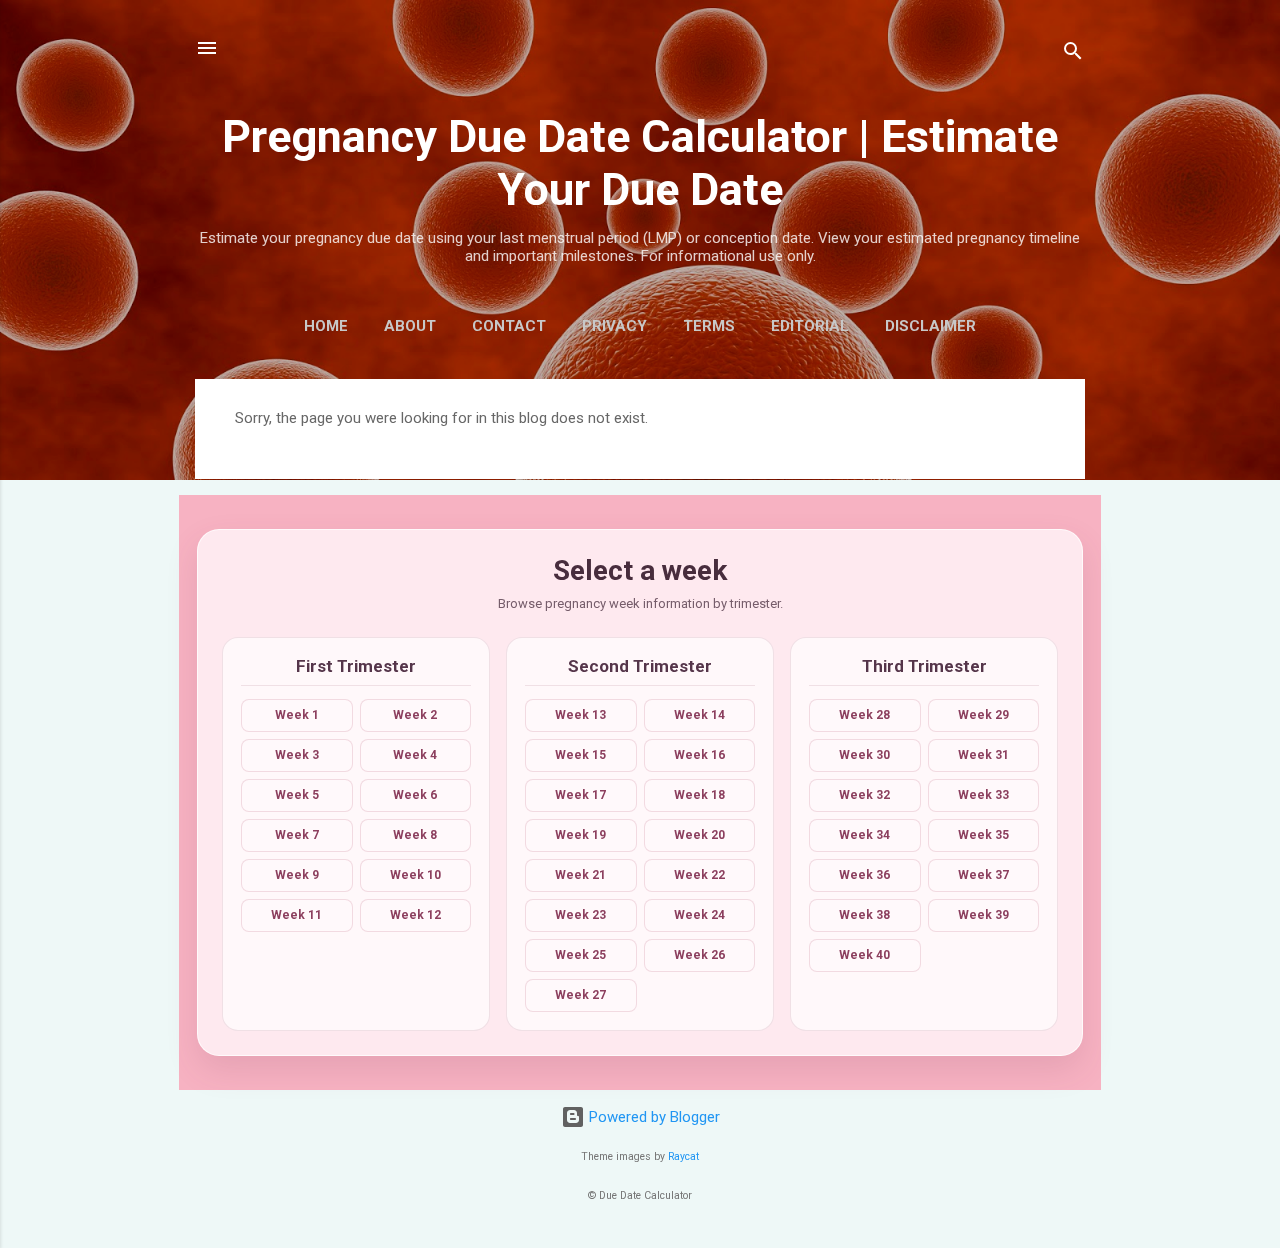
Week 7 (297, 835)
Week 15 (580, 755)
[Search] (1073, 54)
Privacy (614, 326)
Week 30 (864, 755)
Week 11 (296, 915)
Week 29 (983, 715)
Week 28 (864, 715)
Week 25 (580, 955)
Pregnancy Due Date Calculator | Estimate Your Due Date (640, 163)
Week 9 (297, 875)
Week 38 (864, 915)
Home (326, 326)
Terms (709, 326)
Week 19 (580, 835)
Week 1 (297, 715)
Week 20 (699, 835)
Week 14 (699, 715)
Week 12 (415, 915)
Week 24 (699, 915)
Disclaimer (930, 326)
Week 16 (699, 755)
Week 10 (415, 875)
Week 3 (297, 755)
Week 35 (983, 835)
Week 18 (699, 795)
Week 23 (580, 915)
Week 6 (415, 795)
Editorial (810, 326)
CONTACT (509, 326)
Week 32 (864, 795)
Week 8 (415, 835)
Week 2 (415, 715)
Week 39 (983, 915)
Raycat (683, 1156)
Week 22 (699, 875)
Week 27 (580, 995)
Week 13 (580, 715)
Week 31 (983, 755)
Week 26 (699, 955)
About (410, 326)
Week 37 (983, 875)
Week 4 (415, 755)
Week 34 (864, 835)
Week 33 (983, 795)
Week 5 (297, 795)
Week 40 (864, 955)
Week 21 (580, 875)
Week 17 (580, 795)
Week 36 (864, 875)
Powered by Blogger (652, 1117)
